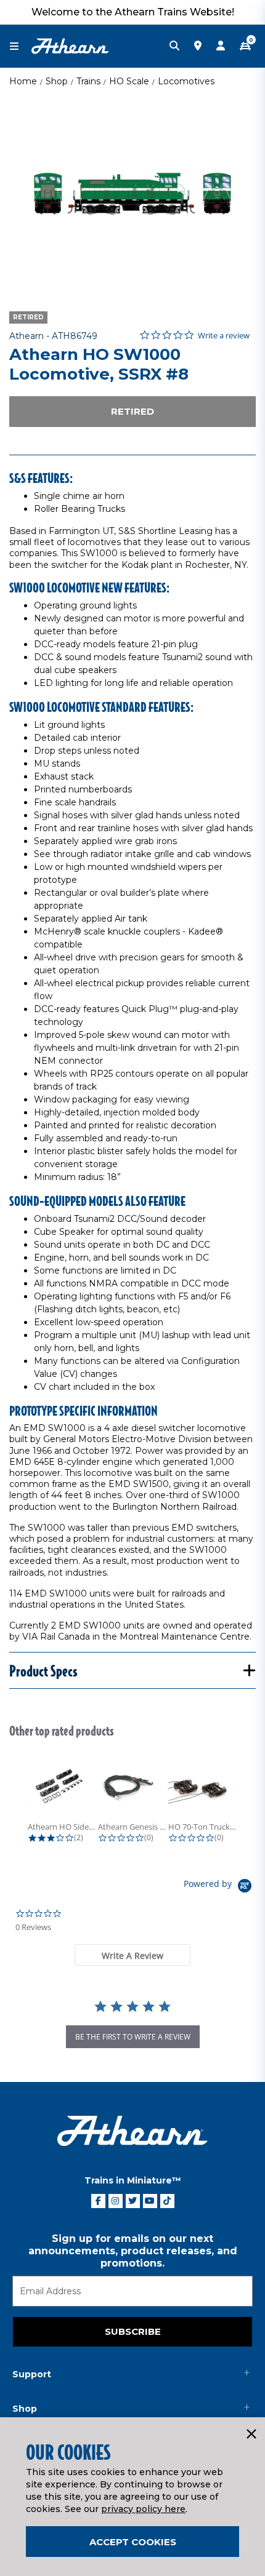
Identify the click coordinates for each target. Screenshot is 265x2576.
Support (32, 2374)
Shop (57, 81)
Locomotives (186, 81)
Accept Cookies (133, 2542)
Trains (88, 81)
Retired (132, 411)
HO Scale (129, 81)
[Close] (251, 2434)
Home (23, 81)
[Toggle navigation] (20, 46)
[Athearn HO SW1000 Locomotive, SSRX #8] (132, 194)
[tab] (132, 1955)
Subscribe (133, 2331)
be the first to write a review (133, 2037)
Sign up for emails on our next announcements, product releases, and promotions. (133, 2251)
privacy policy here (143, 2509)
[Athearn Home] (70, 46)
